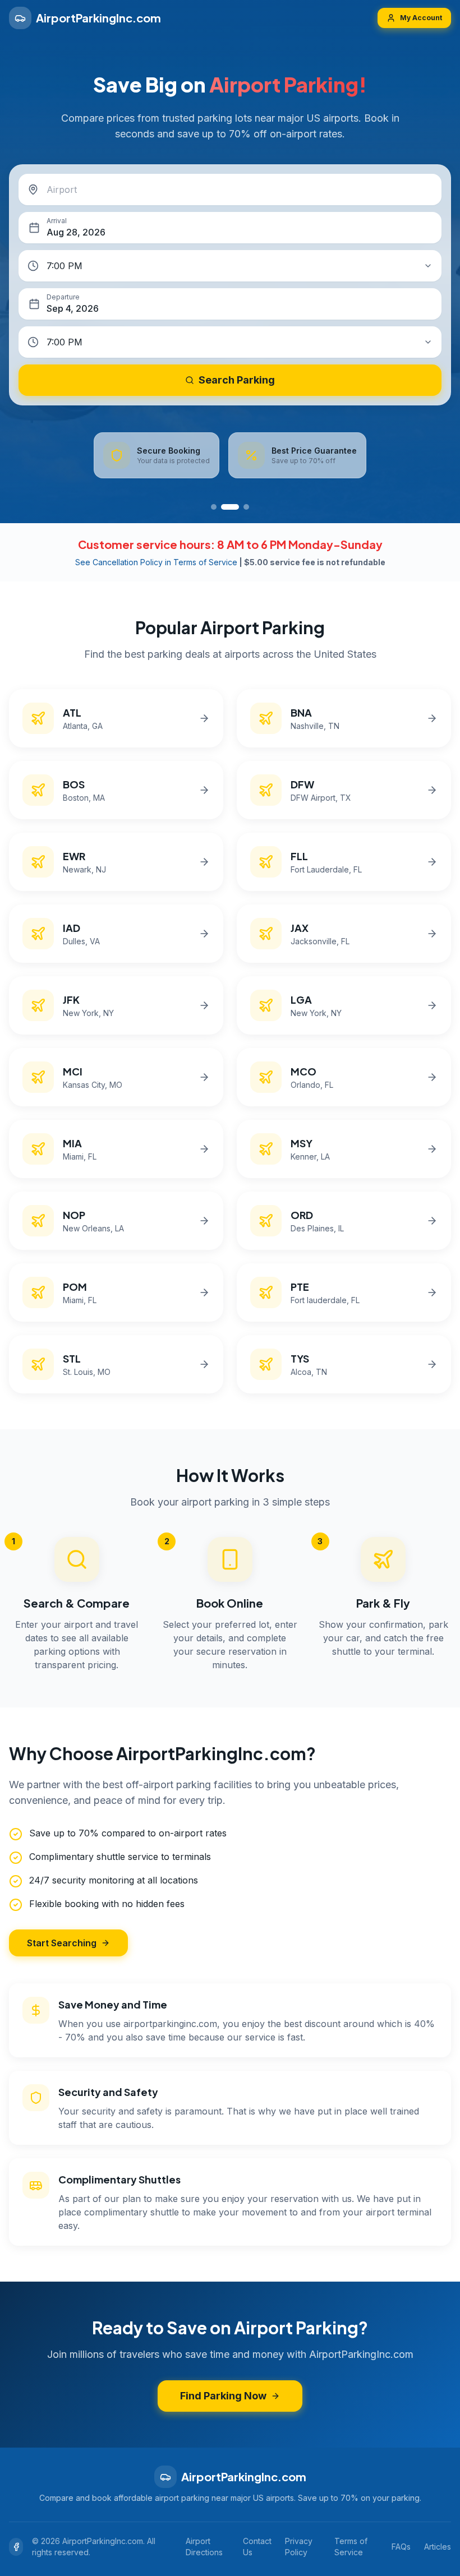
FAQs (401, 2547)
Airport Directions (204, 2547)
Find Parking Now (223, 2396)
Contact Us (257, 2547)
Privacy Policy (299, 2547)
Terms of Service (351, 2547)
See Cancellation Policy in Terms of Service (156, 562)
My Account (421, 18)
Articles (438, 2547)
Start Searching (62, 1943)
